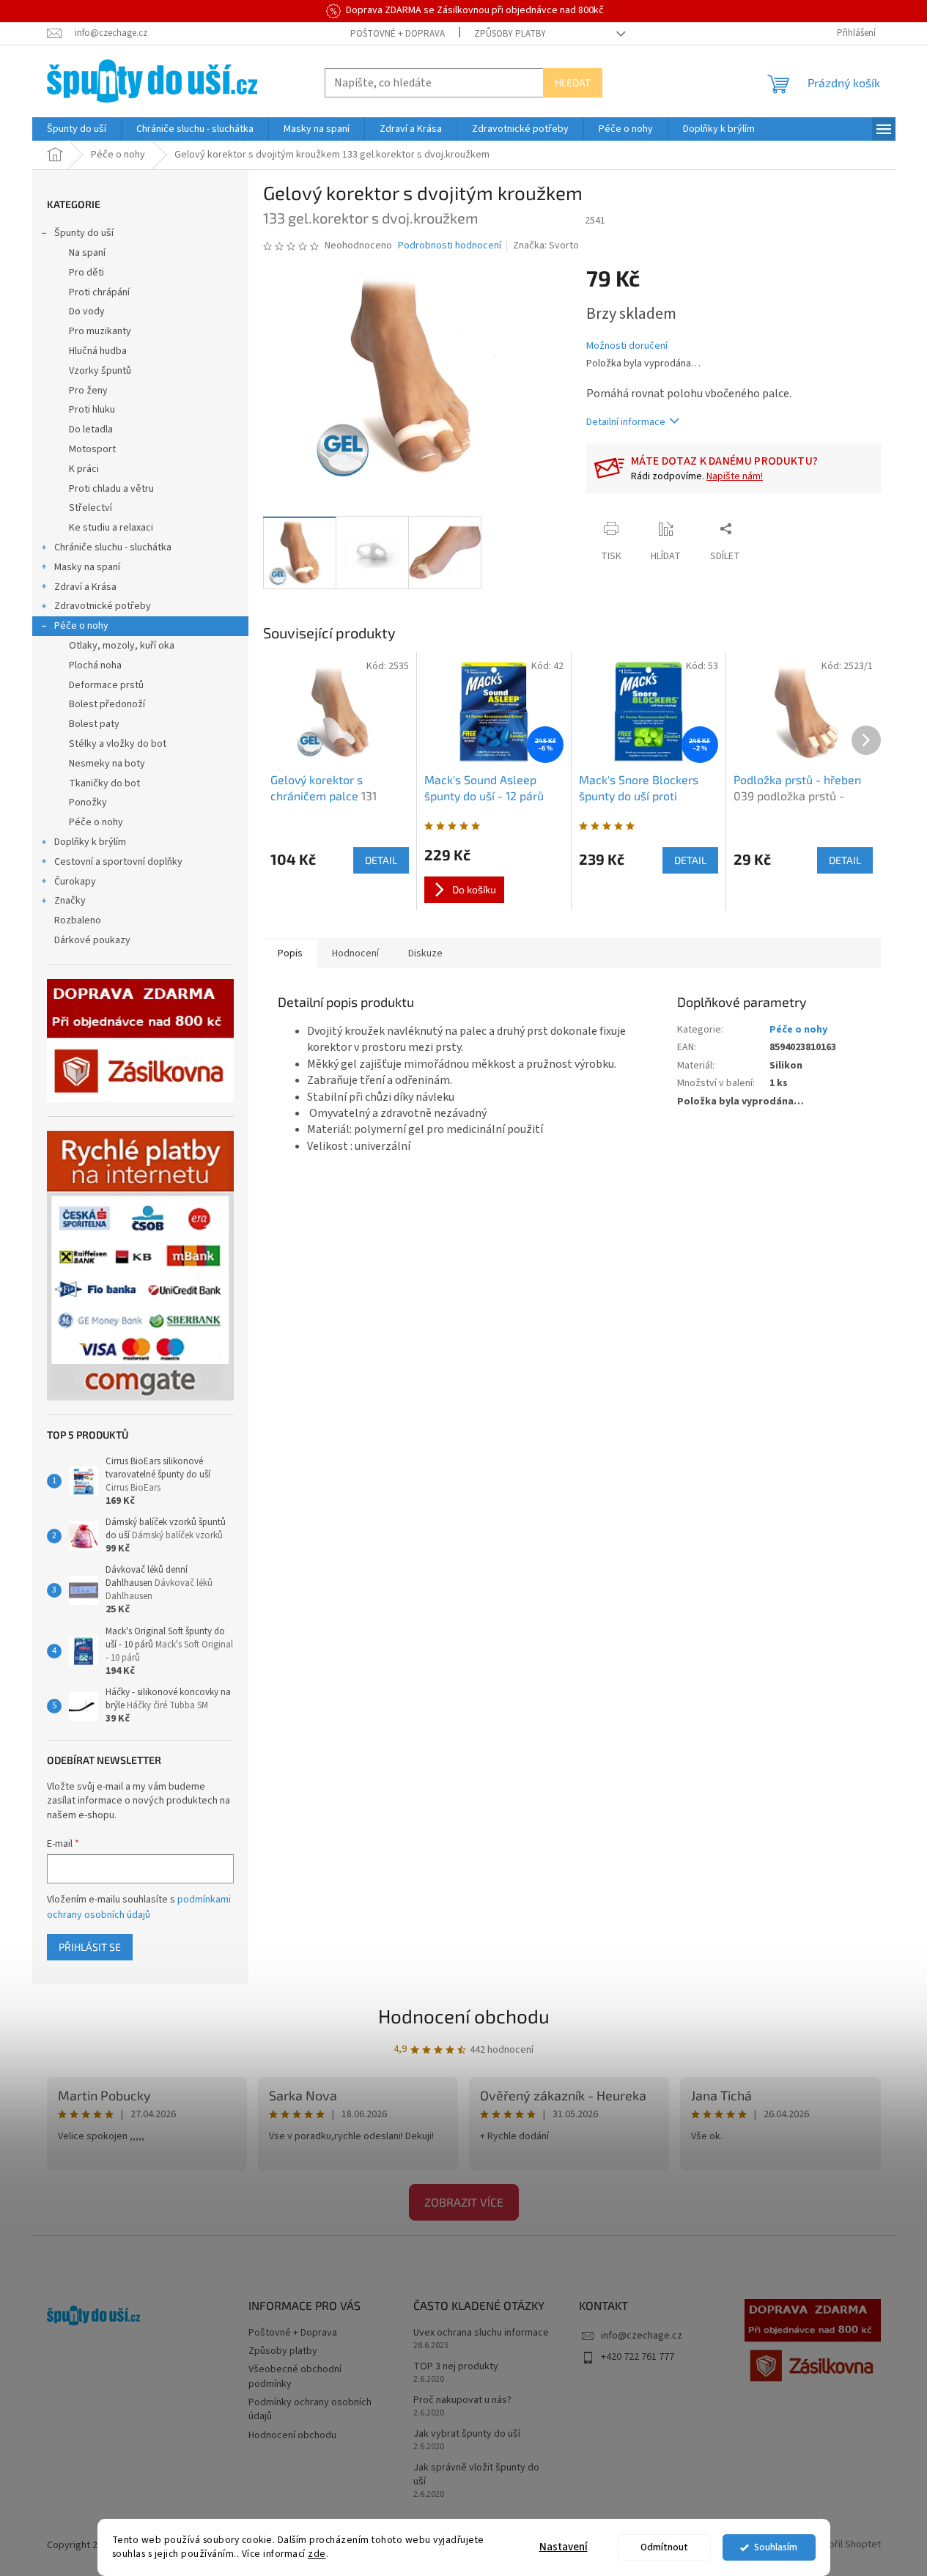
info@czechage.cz (642, 2336)
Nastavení (564, 2547)
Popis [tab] (290, 953)
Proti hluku (92, 410)
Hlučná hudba (98, 351)
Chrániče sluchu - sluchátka (113, 547)
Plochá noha (95, 665)
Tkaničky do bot (104, 783)
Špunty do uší (84, 233)
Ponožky (88, 802)
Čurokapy (75, 882)
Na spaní (87, 253)
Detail (381, 860)
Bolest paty (94, 724)
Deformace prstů (106, 685)
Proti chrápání (99, 292)
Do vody (87, 311)
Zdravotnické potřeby (103, 606)
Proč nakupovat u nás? (462, 2400)
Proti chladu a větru (111, 489)
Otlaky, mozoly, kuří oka (122, 646)
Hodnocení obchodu (464, 2016)
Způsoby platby (510, 34)
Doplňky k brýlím (90, 842)
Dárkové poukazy (92, 940)
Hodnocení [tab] (355, 953)
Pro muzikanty (100, 331)
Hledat (573, 82)
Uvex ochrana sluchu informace (481, 2333)
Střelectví (91, 508)
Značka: (546, 246)
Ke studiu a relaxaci (111, 528)
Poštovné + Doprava (398, 34)
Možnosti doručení (627, 346)
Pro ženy (88, 391)
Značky (70, 901)
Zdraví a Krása (85, 587)
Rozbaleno (78, 920)
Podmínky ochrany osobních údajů (310, 2409)
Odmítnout (664, 2547)
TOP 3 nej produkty (456, 2367)
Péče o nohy (81, 626)
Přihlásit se (90, 1947)
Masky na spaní (87, 567)
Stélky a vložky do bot (118, 744)
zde (317, 2554)
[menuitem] (77, 129)
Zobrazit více (464, 2202)
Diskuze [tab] (425, 953)
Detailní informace (626, 422)
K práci (84, 469)
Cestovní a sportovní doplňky (118, 862)
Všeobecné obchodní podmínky (295, 2376)
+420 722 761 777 (638, 2357)
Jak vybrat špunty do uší (467, 2434)
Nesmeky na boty (107, 764)
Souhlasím (776, 2547)
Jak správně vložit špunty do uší (476, 2475)
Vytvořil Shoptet (845, 2545)
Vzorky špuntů (100, 371)
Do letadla (91, 429)
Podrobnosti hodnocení (450, 246)
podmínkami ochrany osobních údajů (139, 1907)
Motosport (92, 449)
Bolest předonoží (107, 704)
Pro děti (86, 273)
